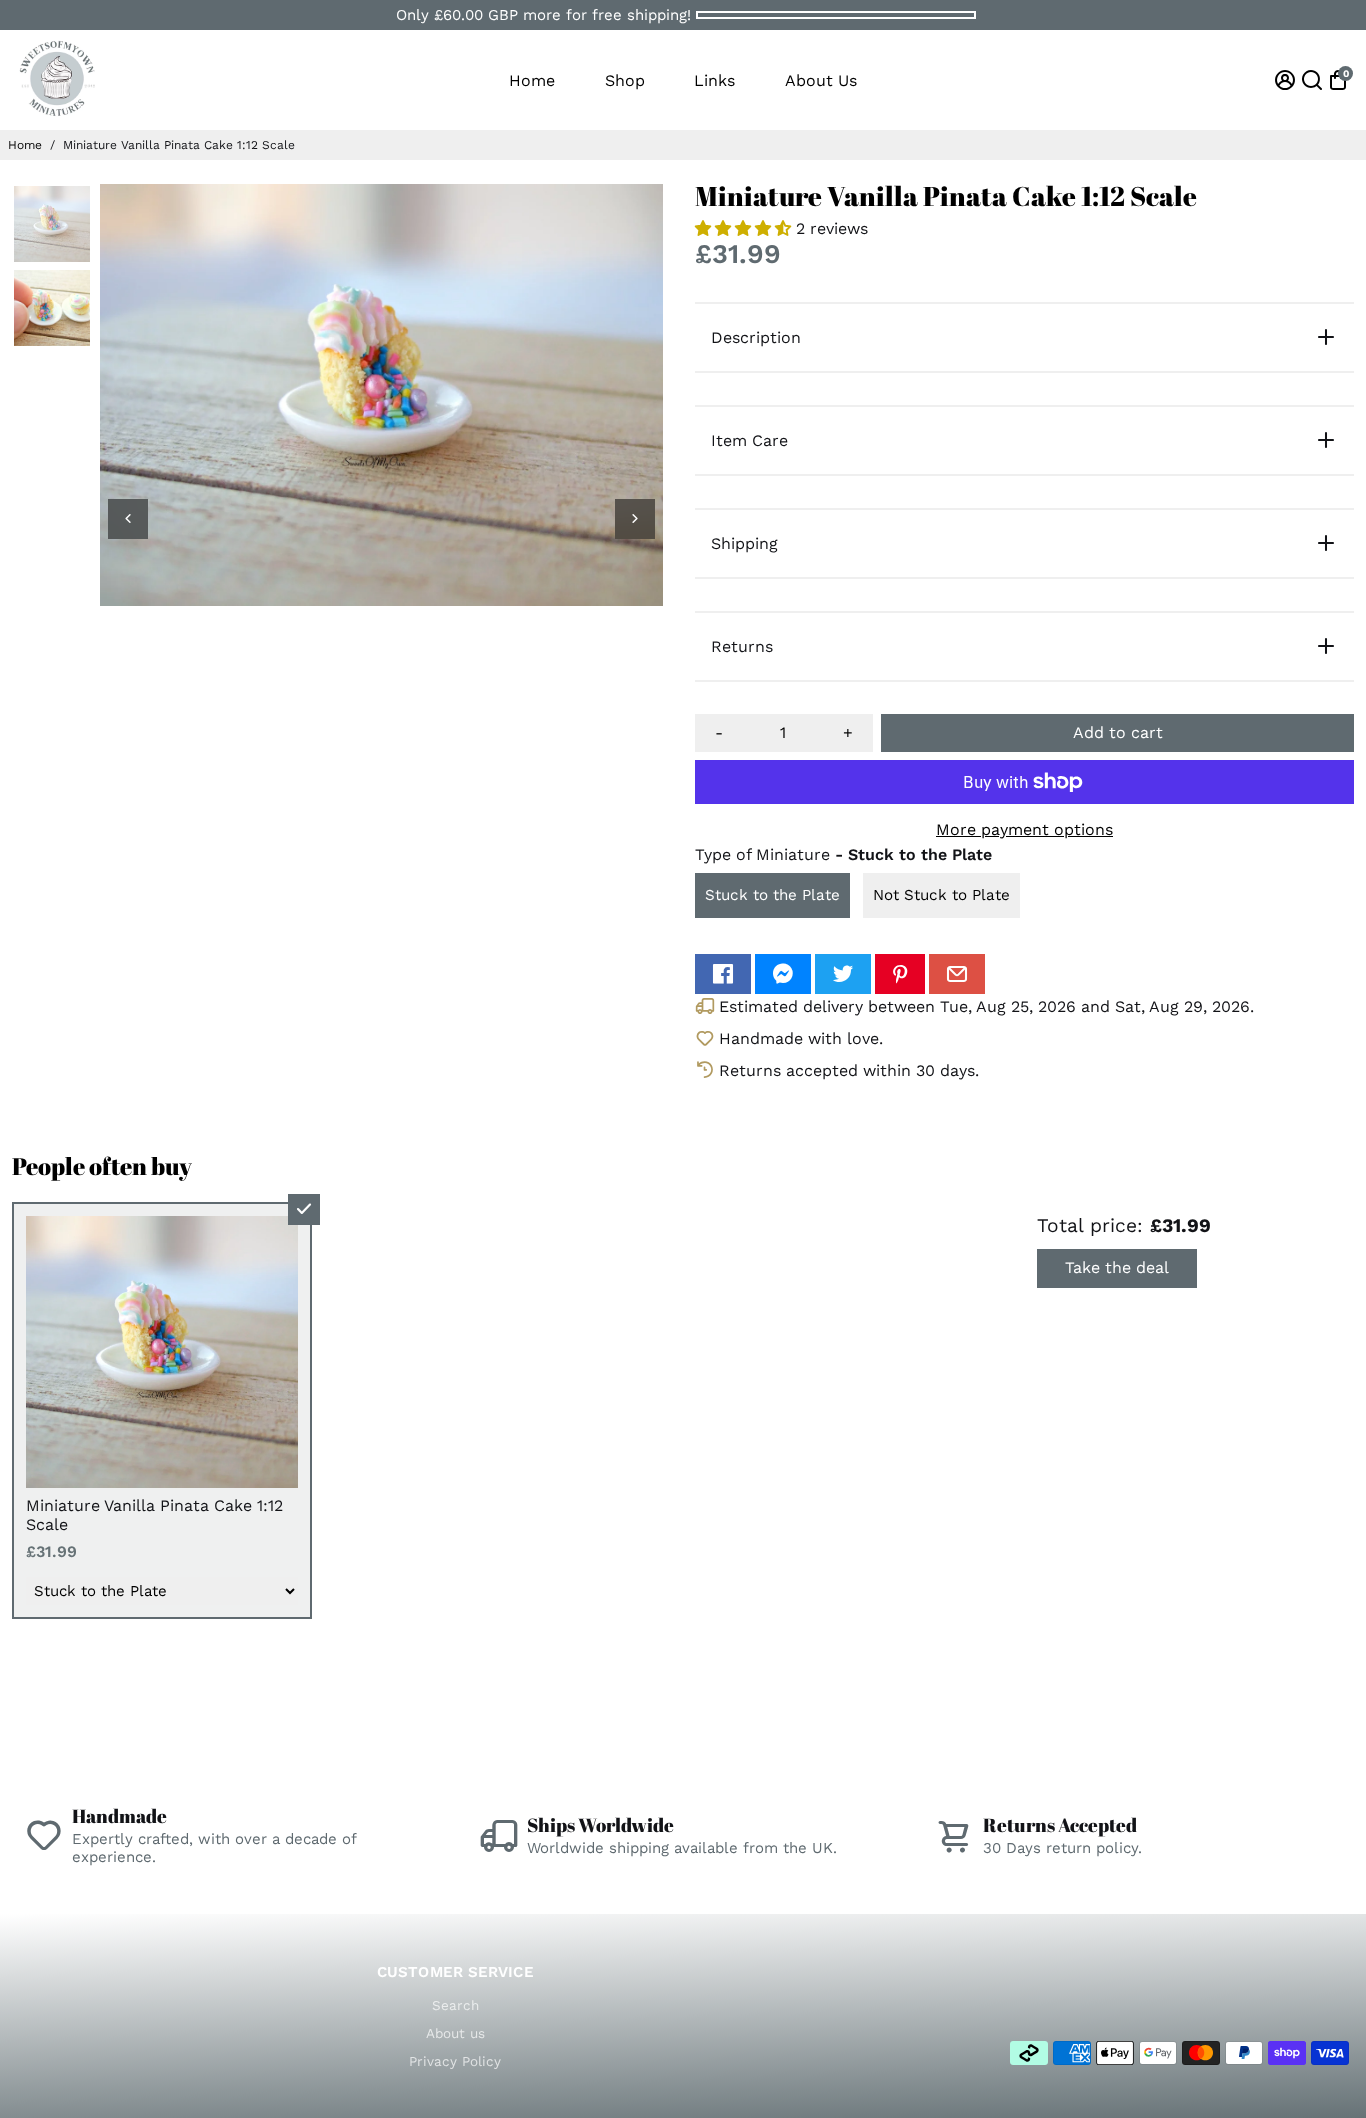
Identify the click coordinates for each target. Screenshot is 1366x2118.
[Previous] (128, 519)
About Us (821, 80)
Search (455, 2005)
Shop (625, 80)
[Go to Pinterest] (900, 974)
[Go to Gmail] (957, 974)
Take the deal (1117, 1267)
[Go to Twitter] (843, 974)
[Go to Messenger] (783, 974)
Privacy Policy (455, 2061)
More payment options (1024, 829)
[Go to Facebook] (723, 974)
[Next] (635, 519)
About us (455, 2033)
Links (714, 80)
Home (532, 80)
